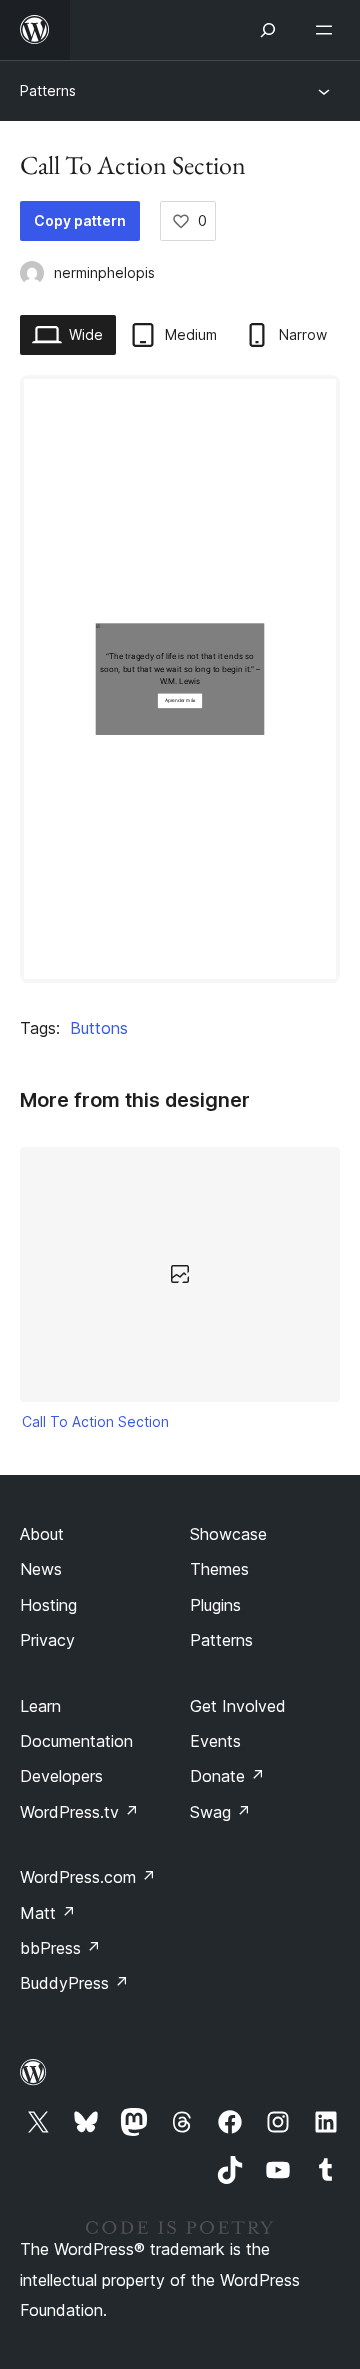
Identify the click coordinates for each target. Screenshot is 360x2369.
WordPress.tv (79, 1812)
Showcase (228, 1534)
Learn (40, 1706)
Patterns (48, 90)
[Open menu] (328, 30)
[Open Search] (268, 30)
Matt (48, 1913)
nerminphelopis (104, 272)
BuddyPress (74, 1983)
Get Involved (238, 1706)
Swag (220, 1812)
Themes (219, 1569)
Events (215, 1741)
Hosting (48, 1605)
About (42, 1534)
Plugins (215, 1605)
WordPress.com (88, 1877)
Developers (61, 1776)
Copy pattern (80, 220)
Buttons (99, 1028)
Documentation (76, 1741)
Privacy (47, 1640)
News (41, 1569)
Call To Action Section (95, 1421)
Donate (227, 1776)
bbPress (60, 1948)
